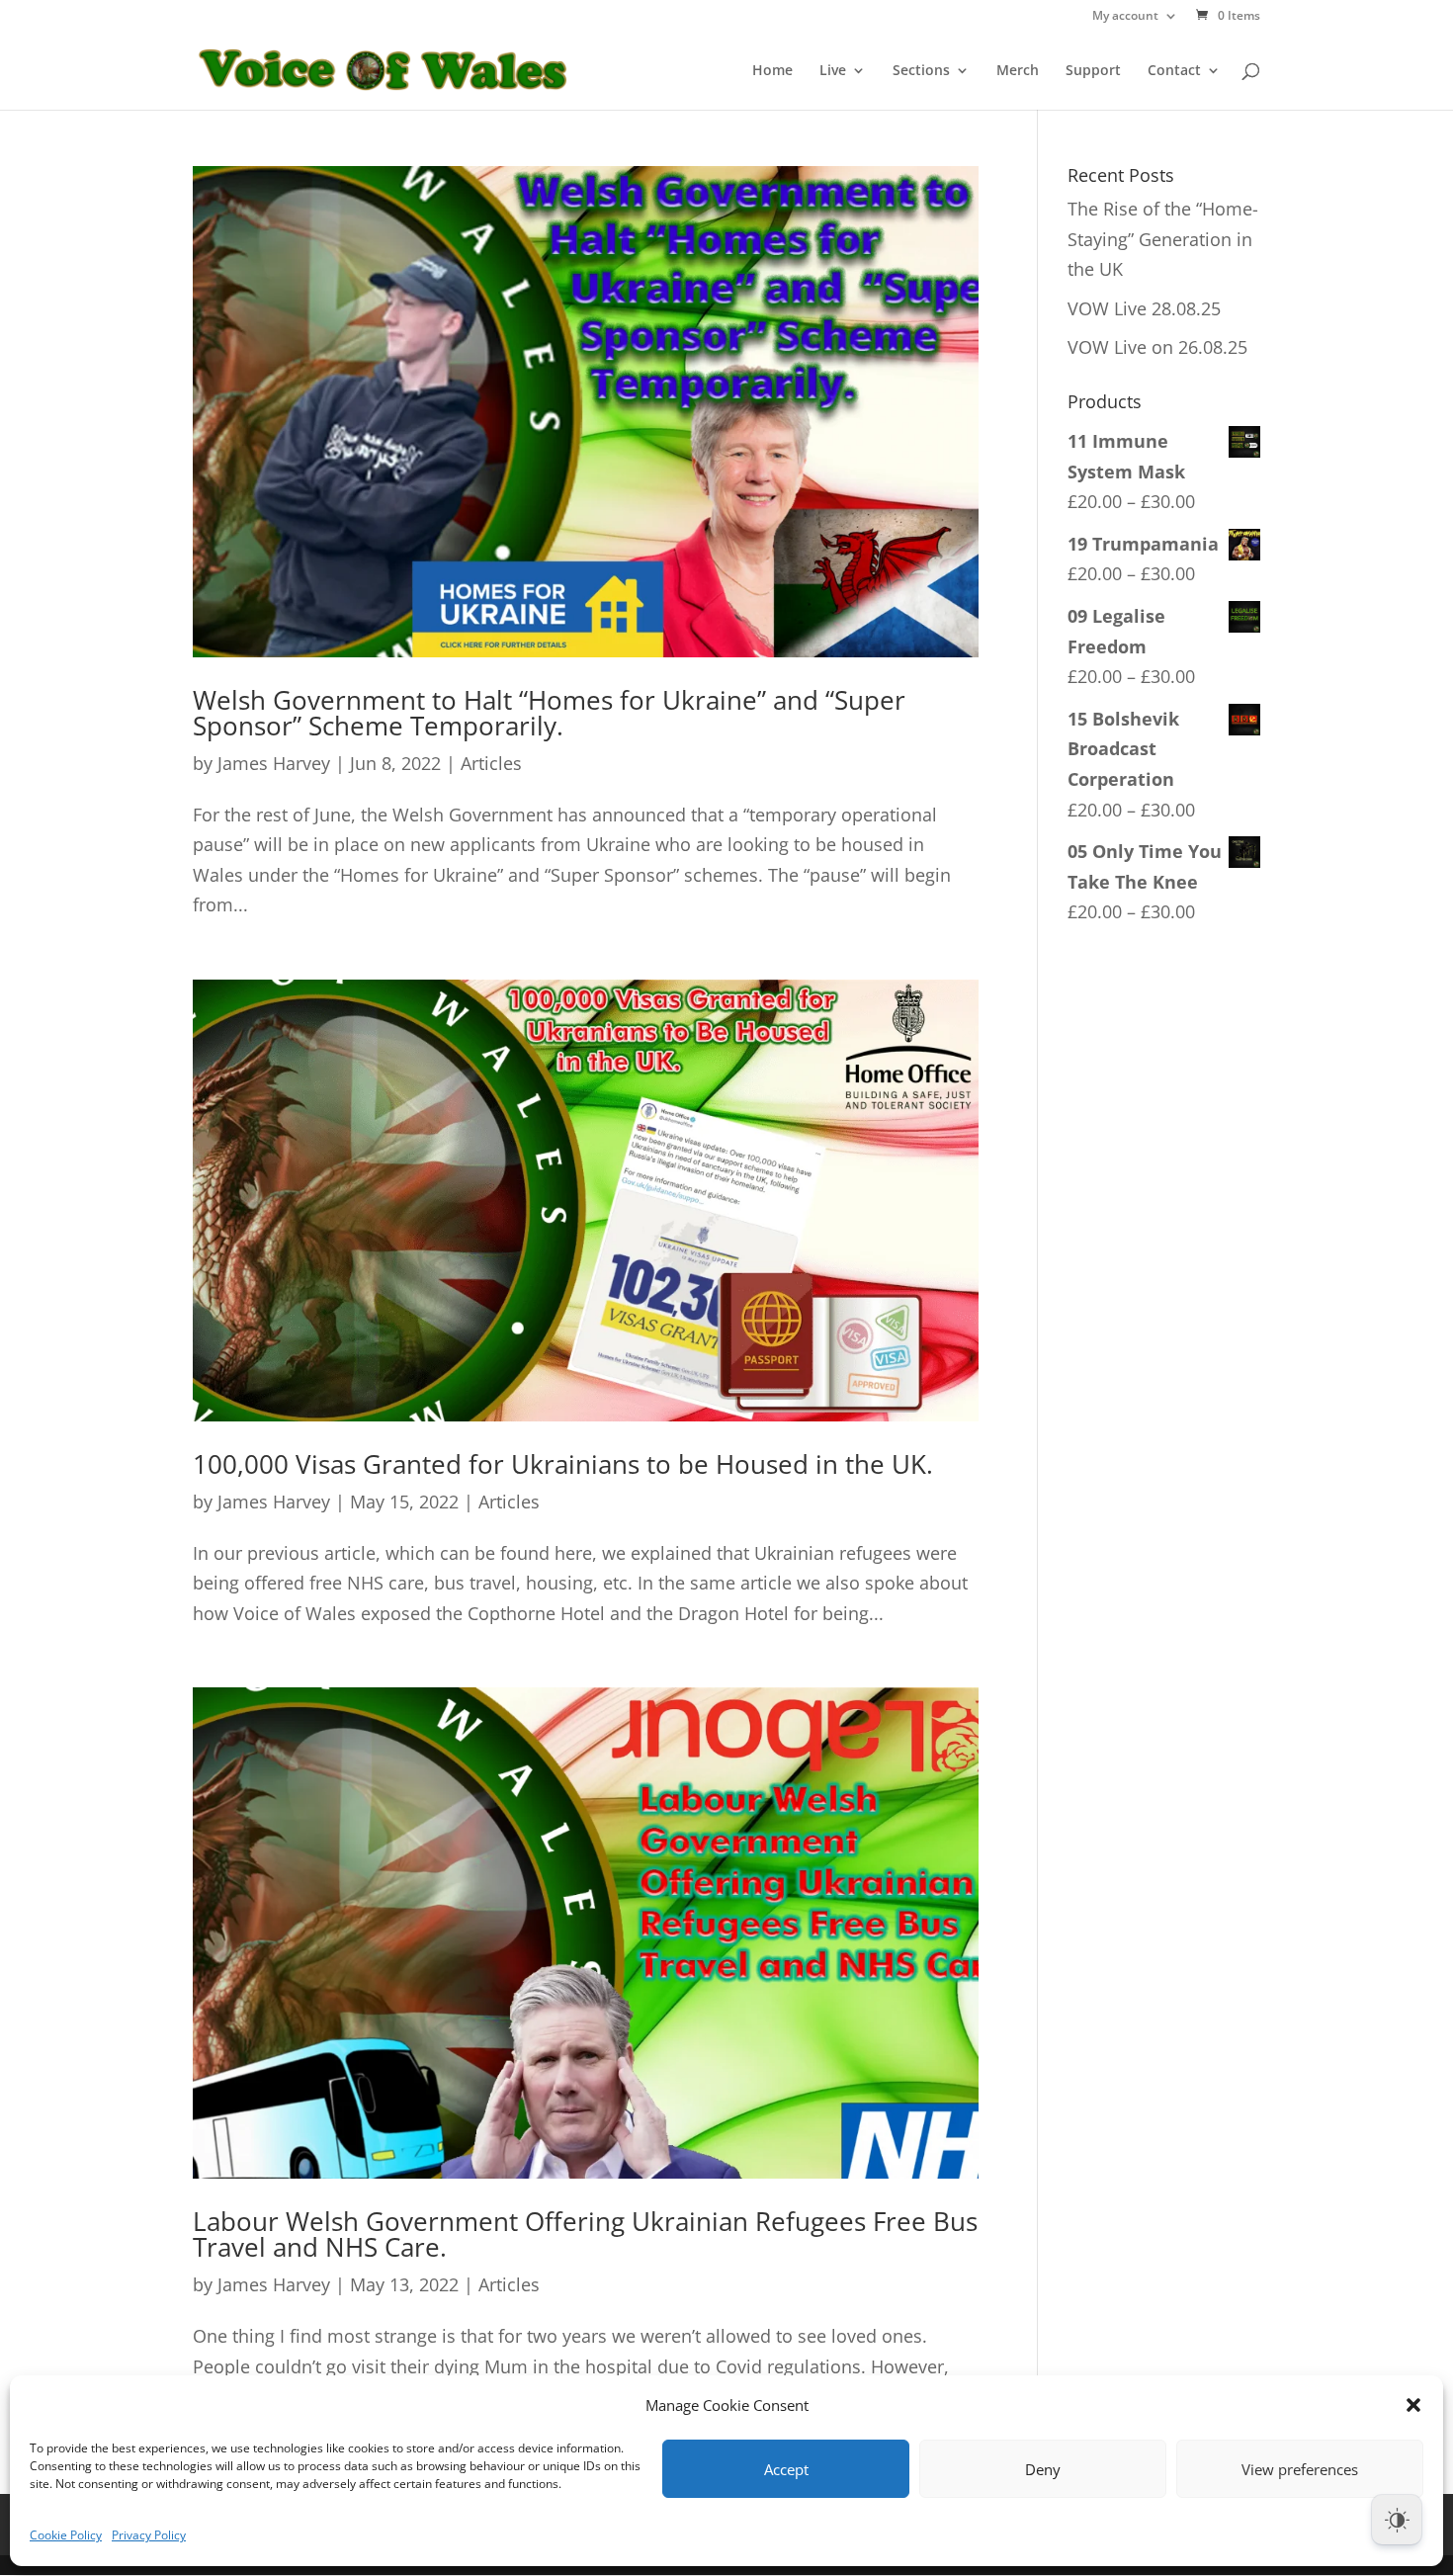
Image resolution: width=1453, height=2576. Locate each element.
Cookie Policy (66, 2535)
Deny (1043, 2469)
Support (1093, 71)
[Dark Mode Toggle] (1397, 2520)
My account (1125, 17)
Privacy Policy (149, 2535)
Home (772, 71)
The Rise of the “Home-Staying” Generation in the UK (1163, 239)
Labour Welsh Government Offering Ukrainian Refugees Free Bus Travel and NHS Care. (585, 2234)
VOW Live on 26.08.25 (1157, 347)
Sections (921, 71)
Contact (1174, 71)
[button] (1413, 2405)
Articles (491, 763)
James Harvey (274, 763)
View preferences (1300, 2469)
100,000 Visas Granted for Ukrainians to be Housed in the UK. (563, 1464)
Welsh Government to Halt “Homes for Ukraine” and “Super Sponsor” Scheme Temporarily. (549, 713)
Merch (1018, 71)
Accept (786, 2469)
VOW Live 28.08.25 (1144, 308)
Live (833, 71)
